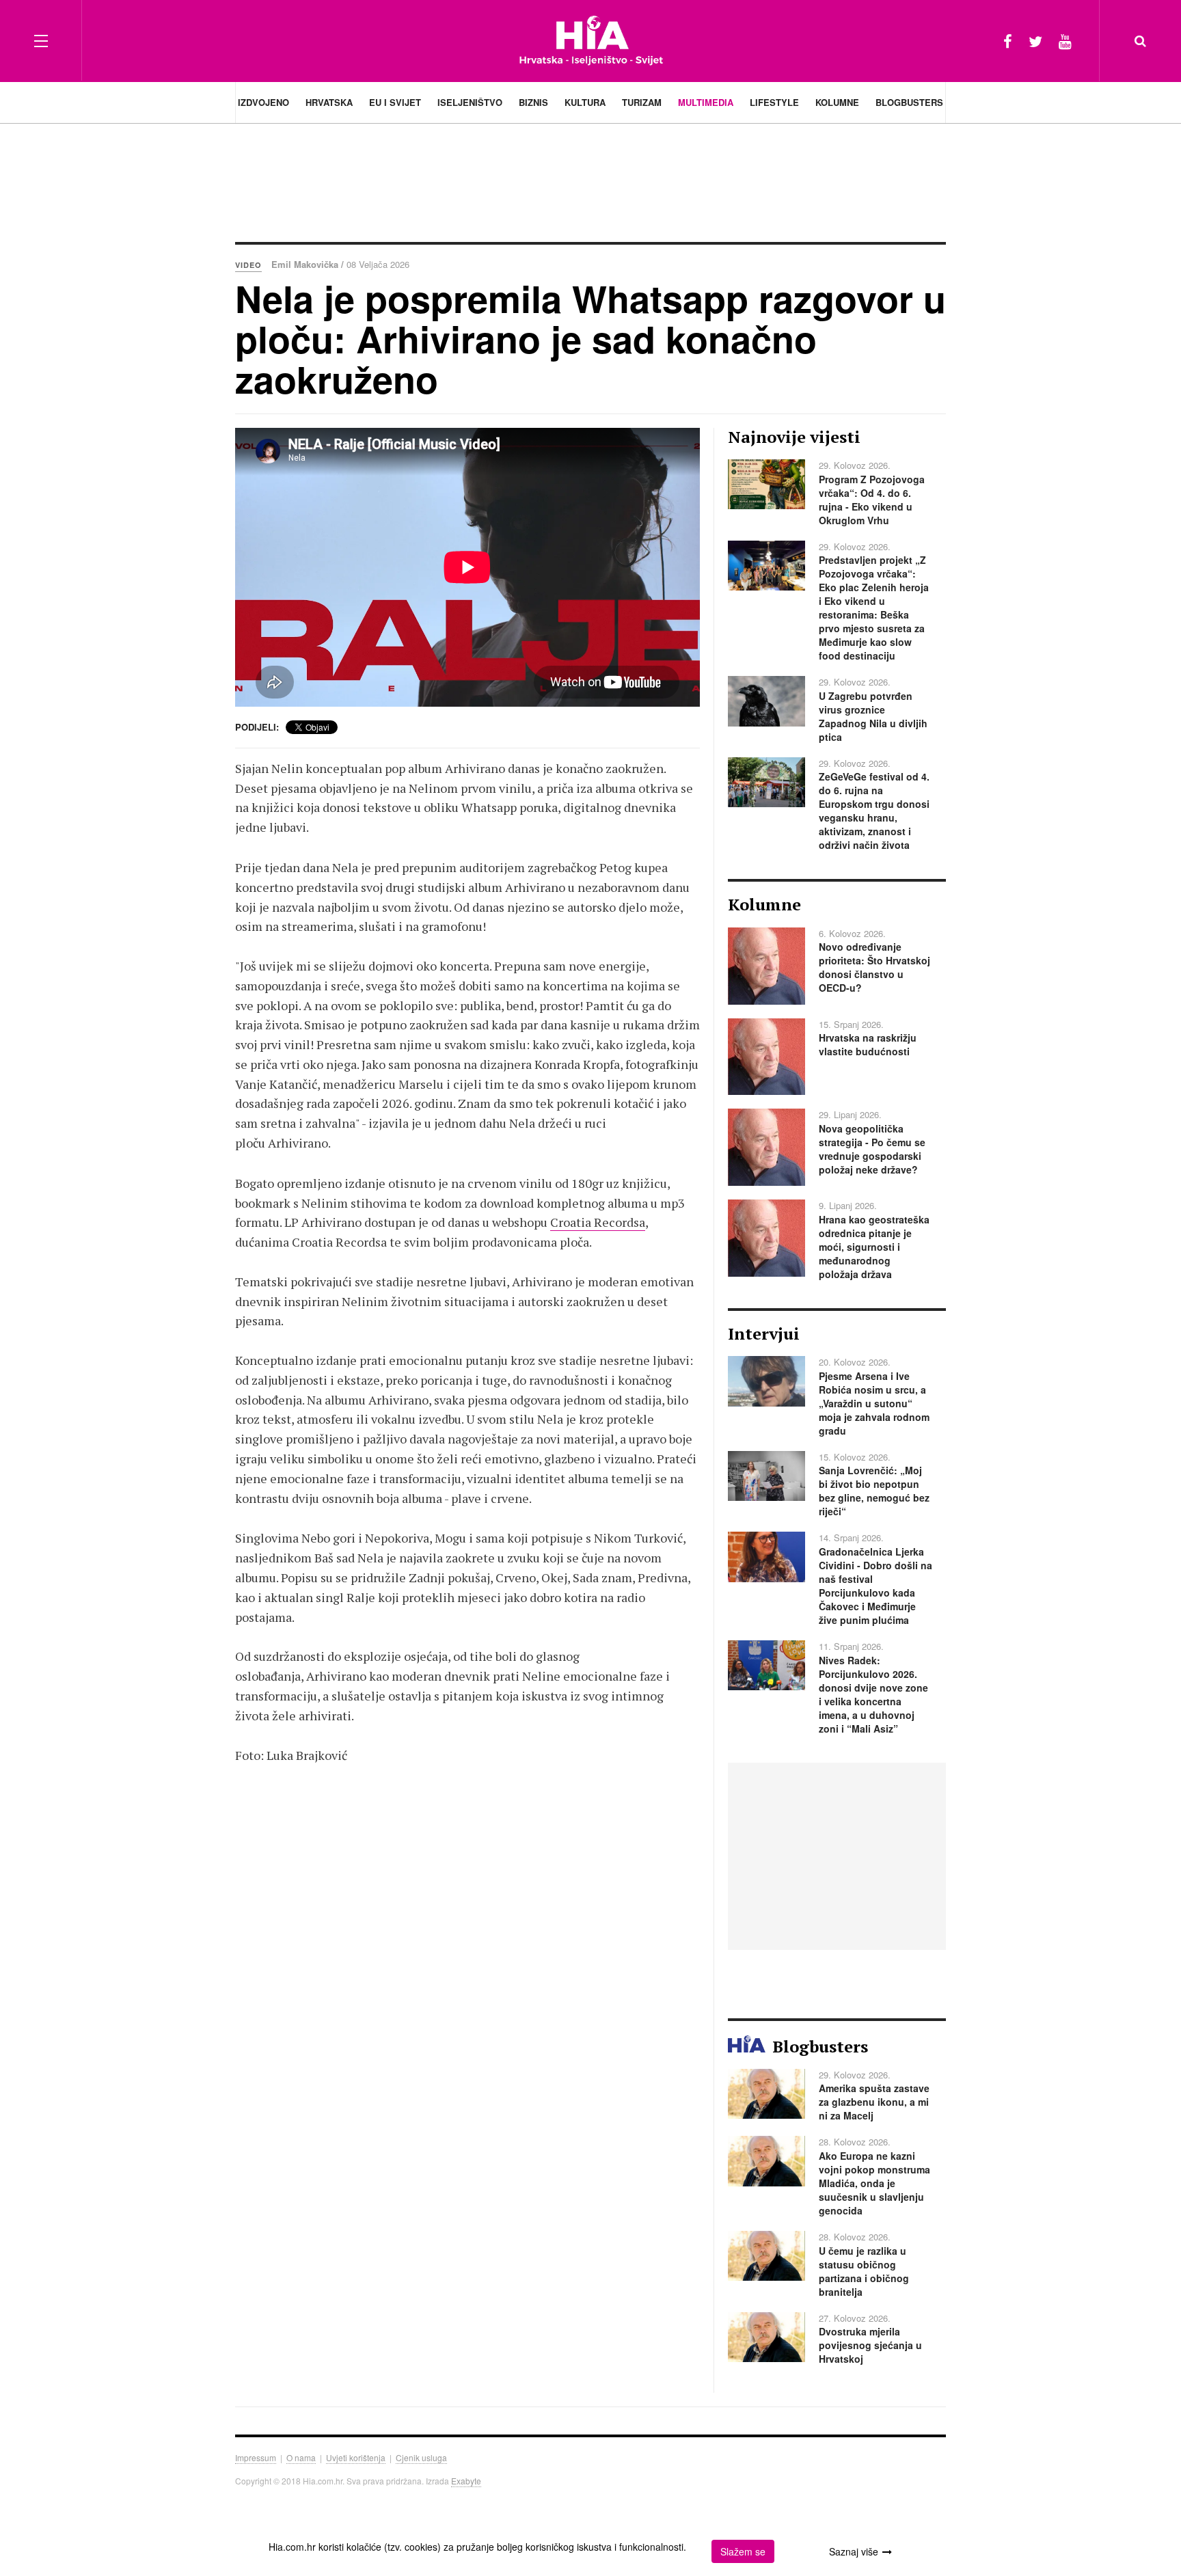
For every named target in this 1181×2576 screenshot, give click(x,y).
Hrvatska (329, 102)
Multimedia (706, 102)
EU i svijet (395, 102)
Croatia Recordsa (598, 1222)
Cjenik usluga (421, 2457)
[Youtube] (1065, 41)
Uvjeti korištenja (356, 2457)
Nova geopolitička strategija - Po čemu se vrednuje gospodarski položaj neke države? (872, 1149)
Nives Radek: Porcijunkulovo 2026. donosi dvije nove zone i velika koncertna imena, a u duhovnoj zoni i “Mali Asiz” (873, 1694)
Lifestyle (774, 102)
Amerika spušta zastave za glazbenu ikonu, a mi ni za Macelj (874, 2102)
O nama (301, 2457)
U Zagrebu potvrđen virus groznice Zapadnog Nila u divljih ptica (873, 716)
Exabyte (466, 2481)
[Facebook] (1008, 41)
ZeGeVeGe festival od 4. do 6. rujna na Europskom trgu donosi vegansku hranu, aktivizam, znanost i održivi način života (874, 811)
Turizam (642, 102)
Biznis (533, 102)
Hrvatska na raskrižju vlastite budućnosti (868, 1044)
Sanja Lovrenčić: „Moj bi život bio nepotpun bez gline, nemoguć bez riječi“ (874, 1491)
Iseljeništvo (470, 102)
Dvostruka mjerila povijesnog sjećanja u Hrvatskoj (870, 2345)
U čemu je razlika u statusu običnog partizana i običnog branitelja (864, 2271)
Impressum (256, 2457)
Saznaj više (854, 2551)
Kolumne (837, 102)
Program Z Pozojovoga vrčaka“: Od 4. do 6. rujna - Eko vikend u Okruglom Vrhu (872, 500)
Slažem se (743, 2551)
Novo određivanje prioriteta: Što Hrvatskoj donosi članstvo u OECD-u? (874, 967)
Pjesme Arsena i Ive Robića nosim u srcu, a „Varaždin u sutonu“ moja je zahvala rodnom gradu (874, 1403)
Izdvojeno (263, 102)
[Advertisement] (590, 181)
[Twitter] (1035, 41)
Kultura (585, 102)
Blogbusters (909, 102)
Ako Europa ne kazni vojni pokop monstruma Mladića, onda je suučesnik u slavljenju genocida (874, 2183)
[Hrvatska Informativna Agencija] (591, 41)
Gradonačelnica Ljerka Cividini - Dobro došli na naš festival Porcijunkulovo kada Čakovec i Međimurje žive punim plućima (875, 1586)
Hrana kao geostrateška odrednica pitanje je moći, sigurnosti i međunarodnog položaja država (874, 1247)
